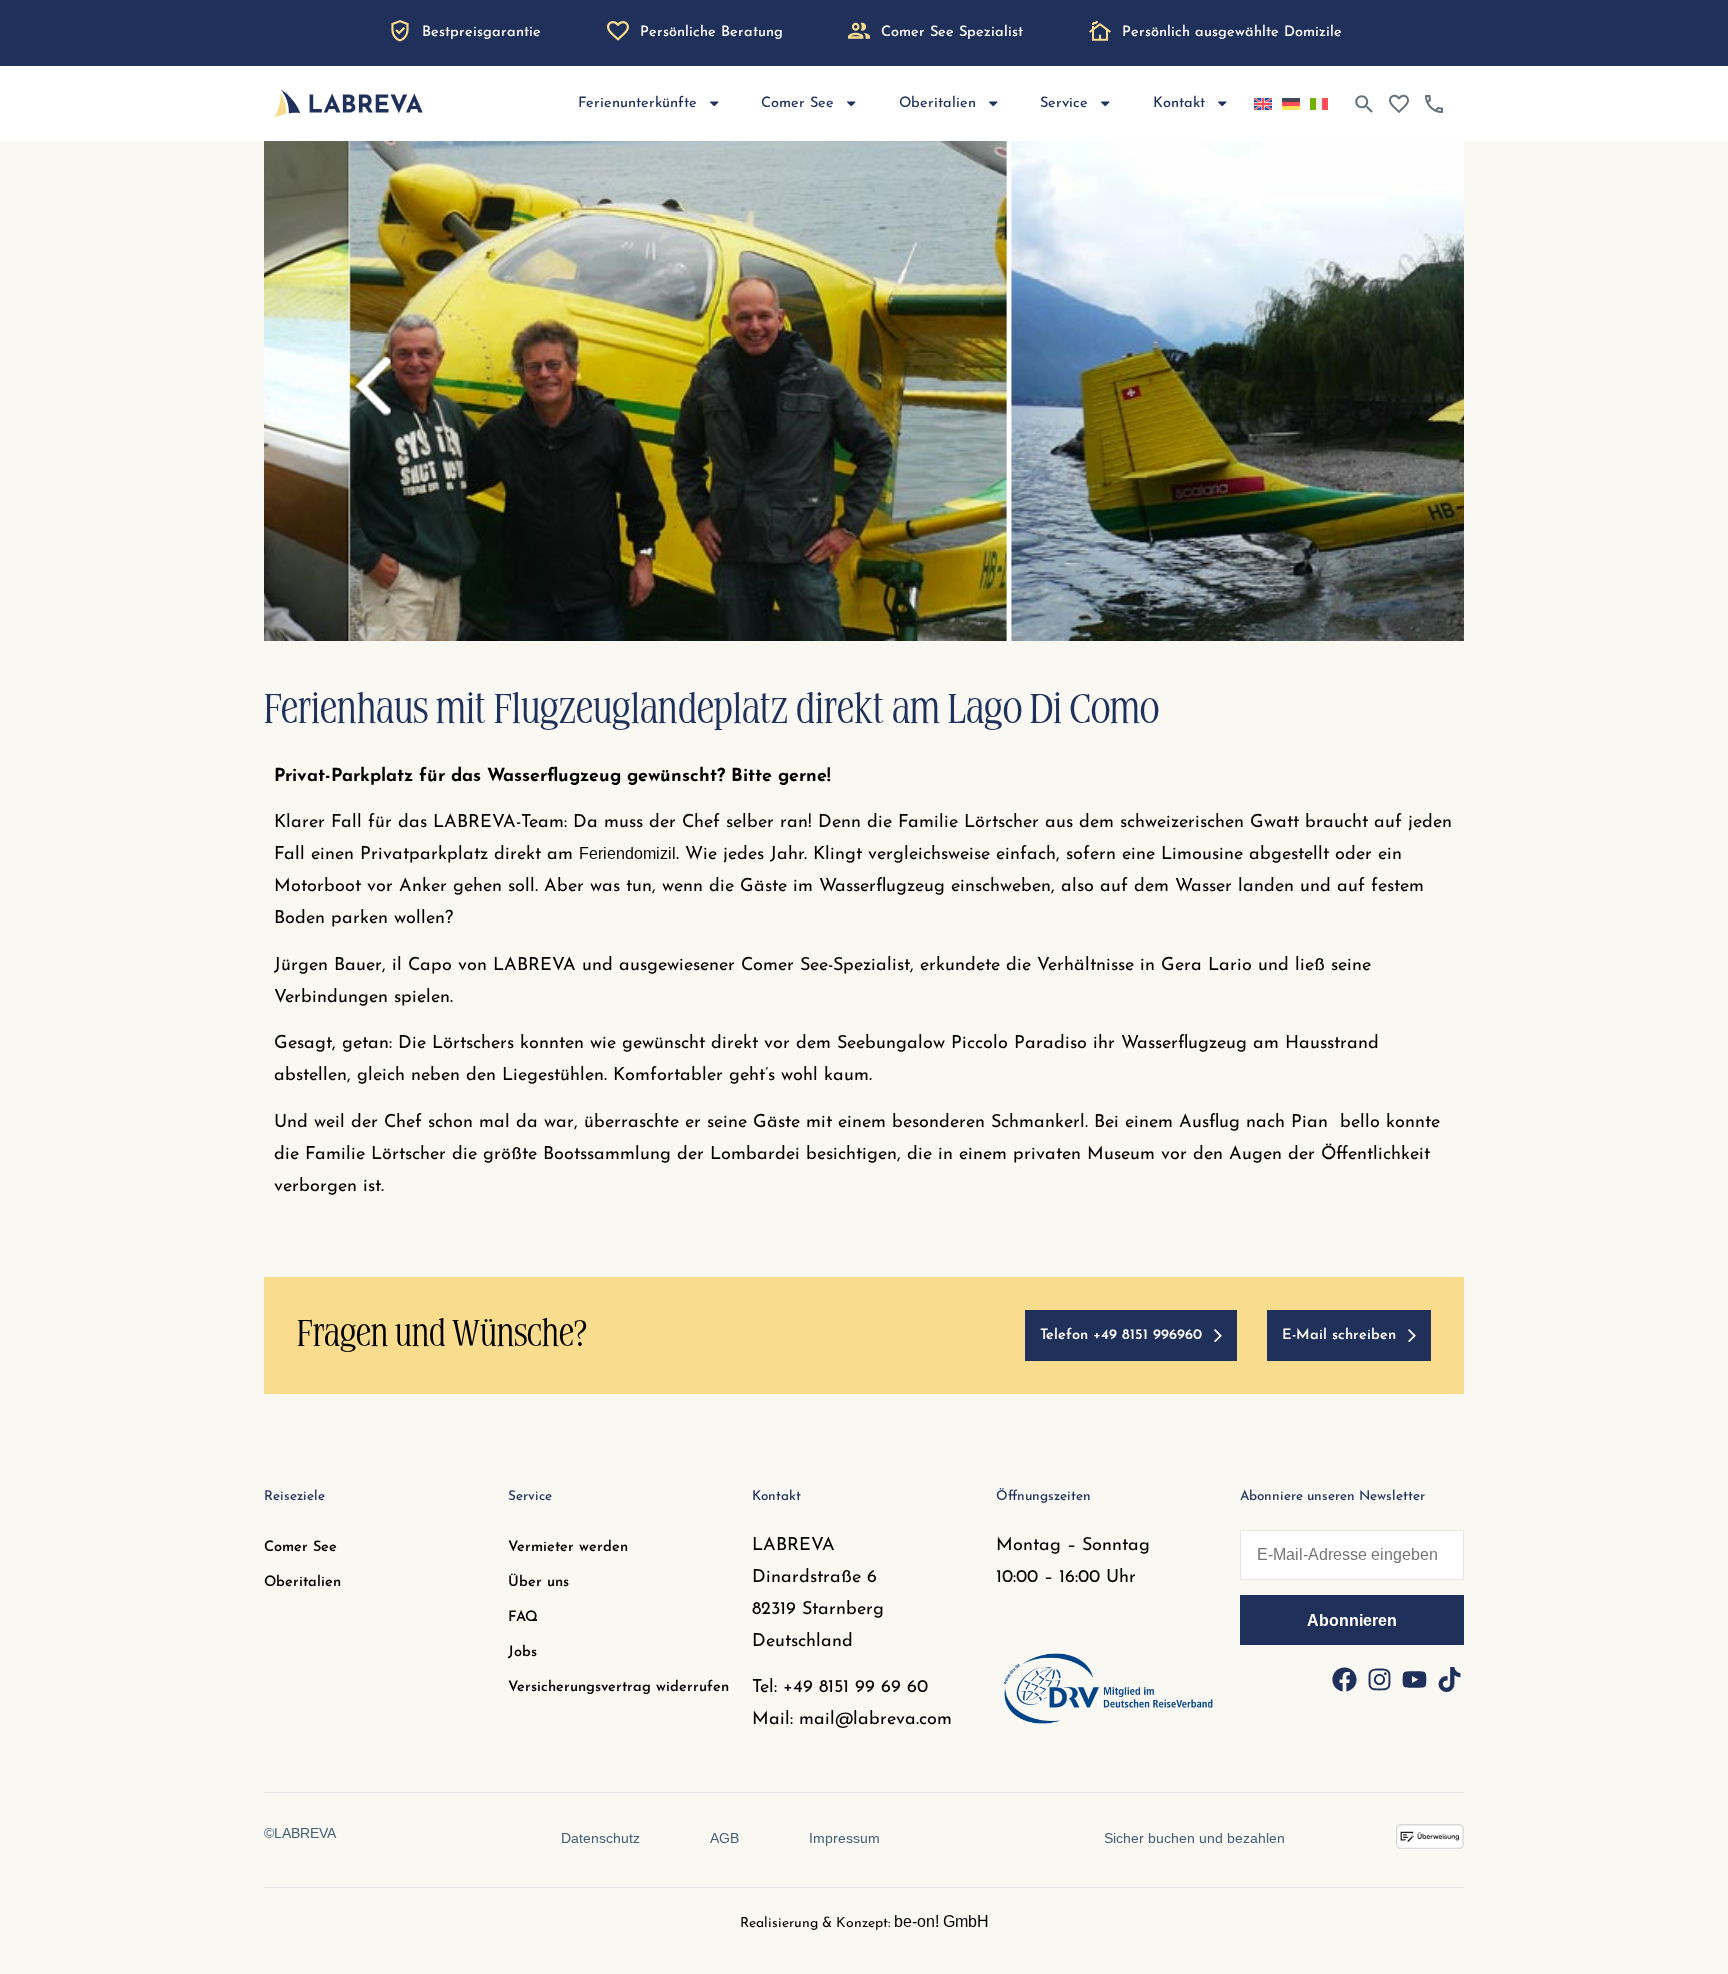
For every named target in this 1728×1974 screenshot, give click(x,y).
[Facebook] (1344, 1680)
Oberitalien (302, 1582)
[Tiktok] (1449, 1680)
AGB (724, 1838)
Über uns (538, 1582)
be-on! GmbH (941, 1921)
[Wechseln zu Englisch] (1263, 104)
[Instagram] (1379, 1680)
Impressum (844, 1838)
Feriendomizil (627, 853)
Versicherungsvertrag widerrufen (618, 1687)
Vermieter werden (568, 1547)
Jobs (522, 1652)
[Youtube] (1414, 1680)
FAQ (523, 1617)
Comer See (300, 1547)
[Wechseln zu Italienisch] (1319, 104)
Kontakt (1179, 103)
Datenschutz (600, 1838)
